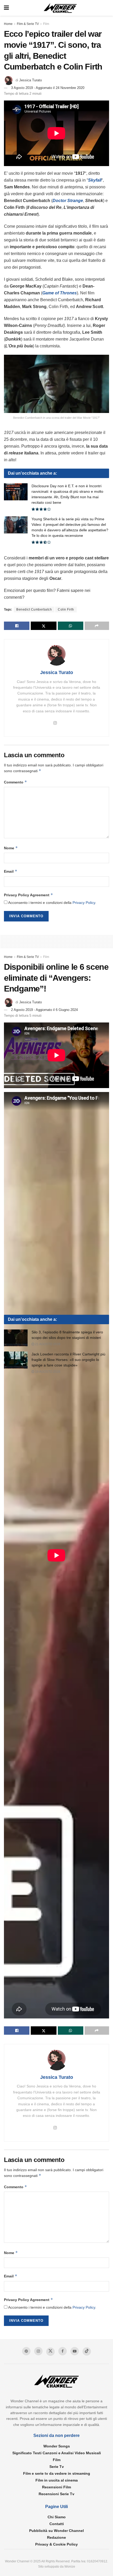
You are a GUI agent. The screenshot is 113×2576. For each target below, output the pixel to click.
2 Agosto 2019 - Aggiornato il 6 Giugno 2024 (44, 1010)
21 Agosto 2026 (47, 1344)
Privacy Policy (84, 903)
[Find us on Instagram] (38, 2351)
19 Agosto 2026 (47, 1372)
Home (8, 24)
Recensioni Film (56, 2487)
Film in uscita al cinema (57, 2480)
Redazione (56, 2537)
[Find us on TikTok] (87, 2351)
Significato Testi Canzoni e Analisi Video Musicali (57, 2453)
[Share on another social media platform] (97, 626)
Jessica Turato (30, 80)
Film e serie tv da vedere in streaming (57, 2473)
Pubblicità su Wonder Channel (56, 2531)
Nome (11, 848)
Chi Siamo (57, 2517)
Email (11, 871)
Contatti (57, 2524)
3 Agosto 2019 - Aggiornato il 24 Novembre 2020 (48, 88)
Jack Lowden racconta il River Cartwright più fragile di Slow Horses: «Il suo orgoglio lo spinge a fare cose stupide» (68, 1360)
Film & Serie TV (28, 24)
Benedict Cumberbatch (34, 609)
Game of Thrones (60, 293)
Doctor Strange (68, 201)
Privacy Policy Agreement (29, 895)
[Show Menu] (6, 8)
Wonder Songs (57, 2446)
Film (46, 24)
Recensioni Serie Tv (56, 2494)
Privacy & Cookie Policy (56, 2544)
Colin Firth (66, 609)
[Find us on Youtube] (75, 2351)
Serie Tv (57, 2467)
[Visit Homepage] (60, 8)
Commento (16, 782)
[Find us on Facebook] (63, 2351)
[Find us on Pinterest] (26, 2351)
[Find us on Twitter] (50, 2352)
